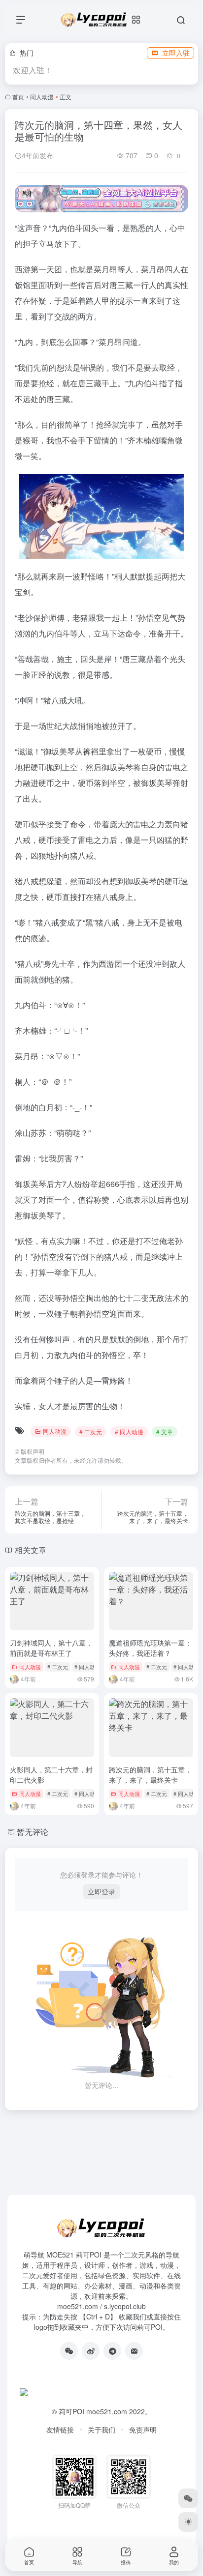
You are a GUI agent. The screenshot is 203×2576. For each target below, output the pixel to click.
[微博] (91, 2351)
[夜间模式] (188, 2522)
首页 (18, 97)
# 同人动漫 (129, 1432)
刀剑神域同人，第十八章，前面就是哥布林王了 (51, 1648)
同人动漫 (42, 97)
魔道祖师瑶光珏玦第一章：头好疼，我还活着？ (150, 1648)
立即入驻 (176, 53)
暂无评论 (33, 1832)
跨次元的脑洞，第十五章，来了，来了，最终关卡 (150, 1775)
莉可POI (71, 2411)
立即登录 (101, 1891)
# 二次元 (91, 1432)
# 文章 (165, 1432)
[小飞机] (112, 2351)
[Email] (134, 2351)
